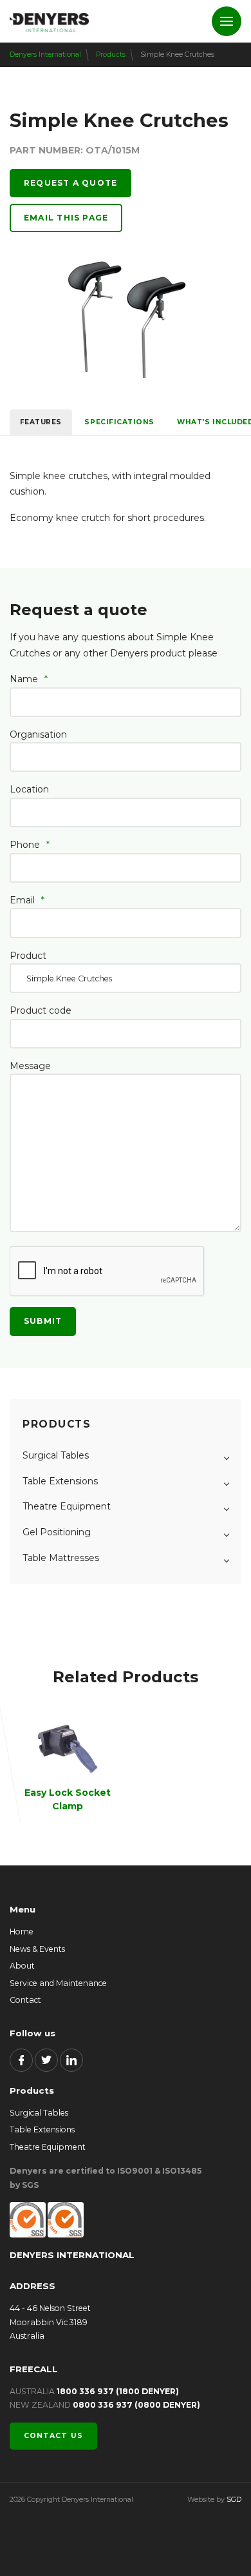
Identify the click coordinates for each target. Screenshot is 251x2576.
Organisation (38, 734)
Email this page (66, 218)
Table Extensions (42, 2129)
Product (28, 956)
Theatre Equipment (48, 2147)
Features (41, 422)
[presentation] (107, 1272)
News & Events (37, 1949)
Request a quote (70, 183)
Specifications (119, 422)
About (22, 1966)
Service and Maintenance (58, 1983)
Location (29, 789)
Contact (25, 2000)
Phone (30, 845)
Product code (41, 1010)
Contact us (53, 2436)
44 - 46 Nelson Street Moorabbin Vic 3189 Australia (50, 2322)
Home (22, 1932)
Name (29, 679)
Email (27, 900)
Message (30, 1066)
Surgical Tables (39, 2113)
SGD (234, 2500)
